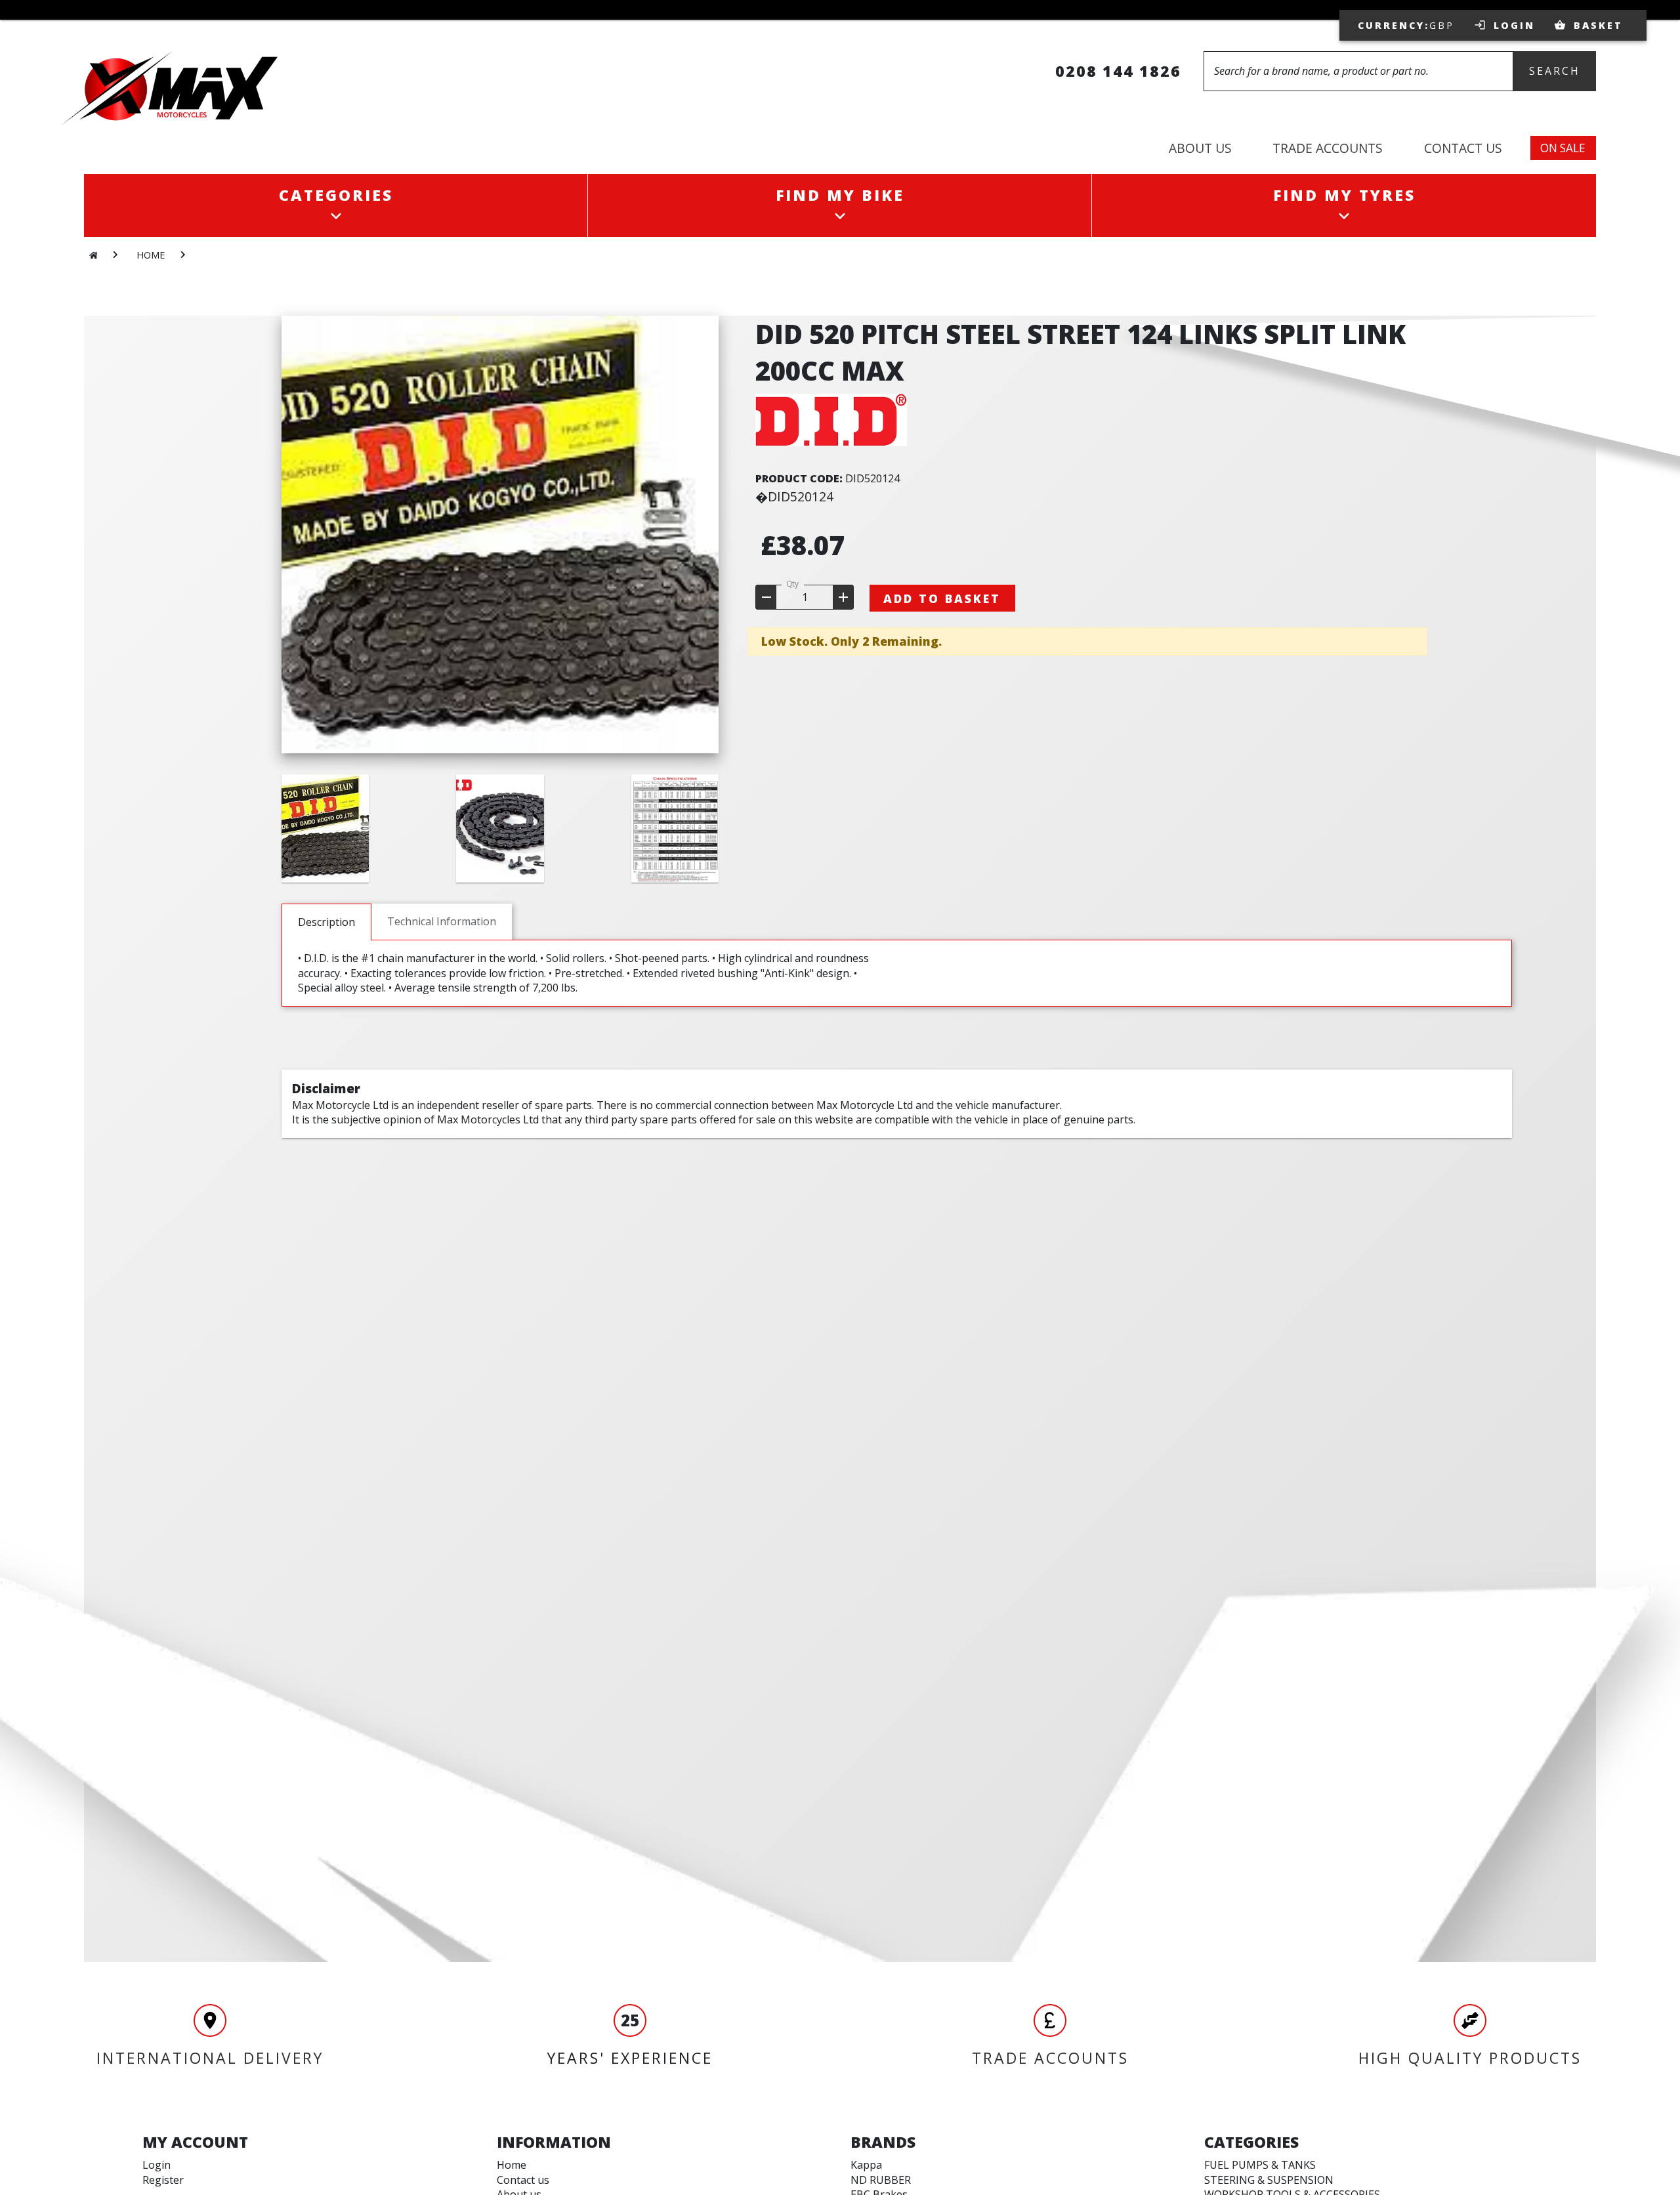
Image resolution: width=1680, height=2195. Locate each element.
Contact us (523, 2180)
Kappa (866, 2165)
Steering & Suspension (1269, 2180)
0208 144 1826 (1118, 71)
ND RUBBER (881, 2180)
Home (512, 2165)
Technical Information (442, 921)
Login (157, 2165)
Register (163, 2180)
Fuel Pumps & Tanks (1260, 2165)
